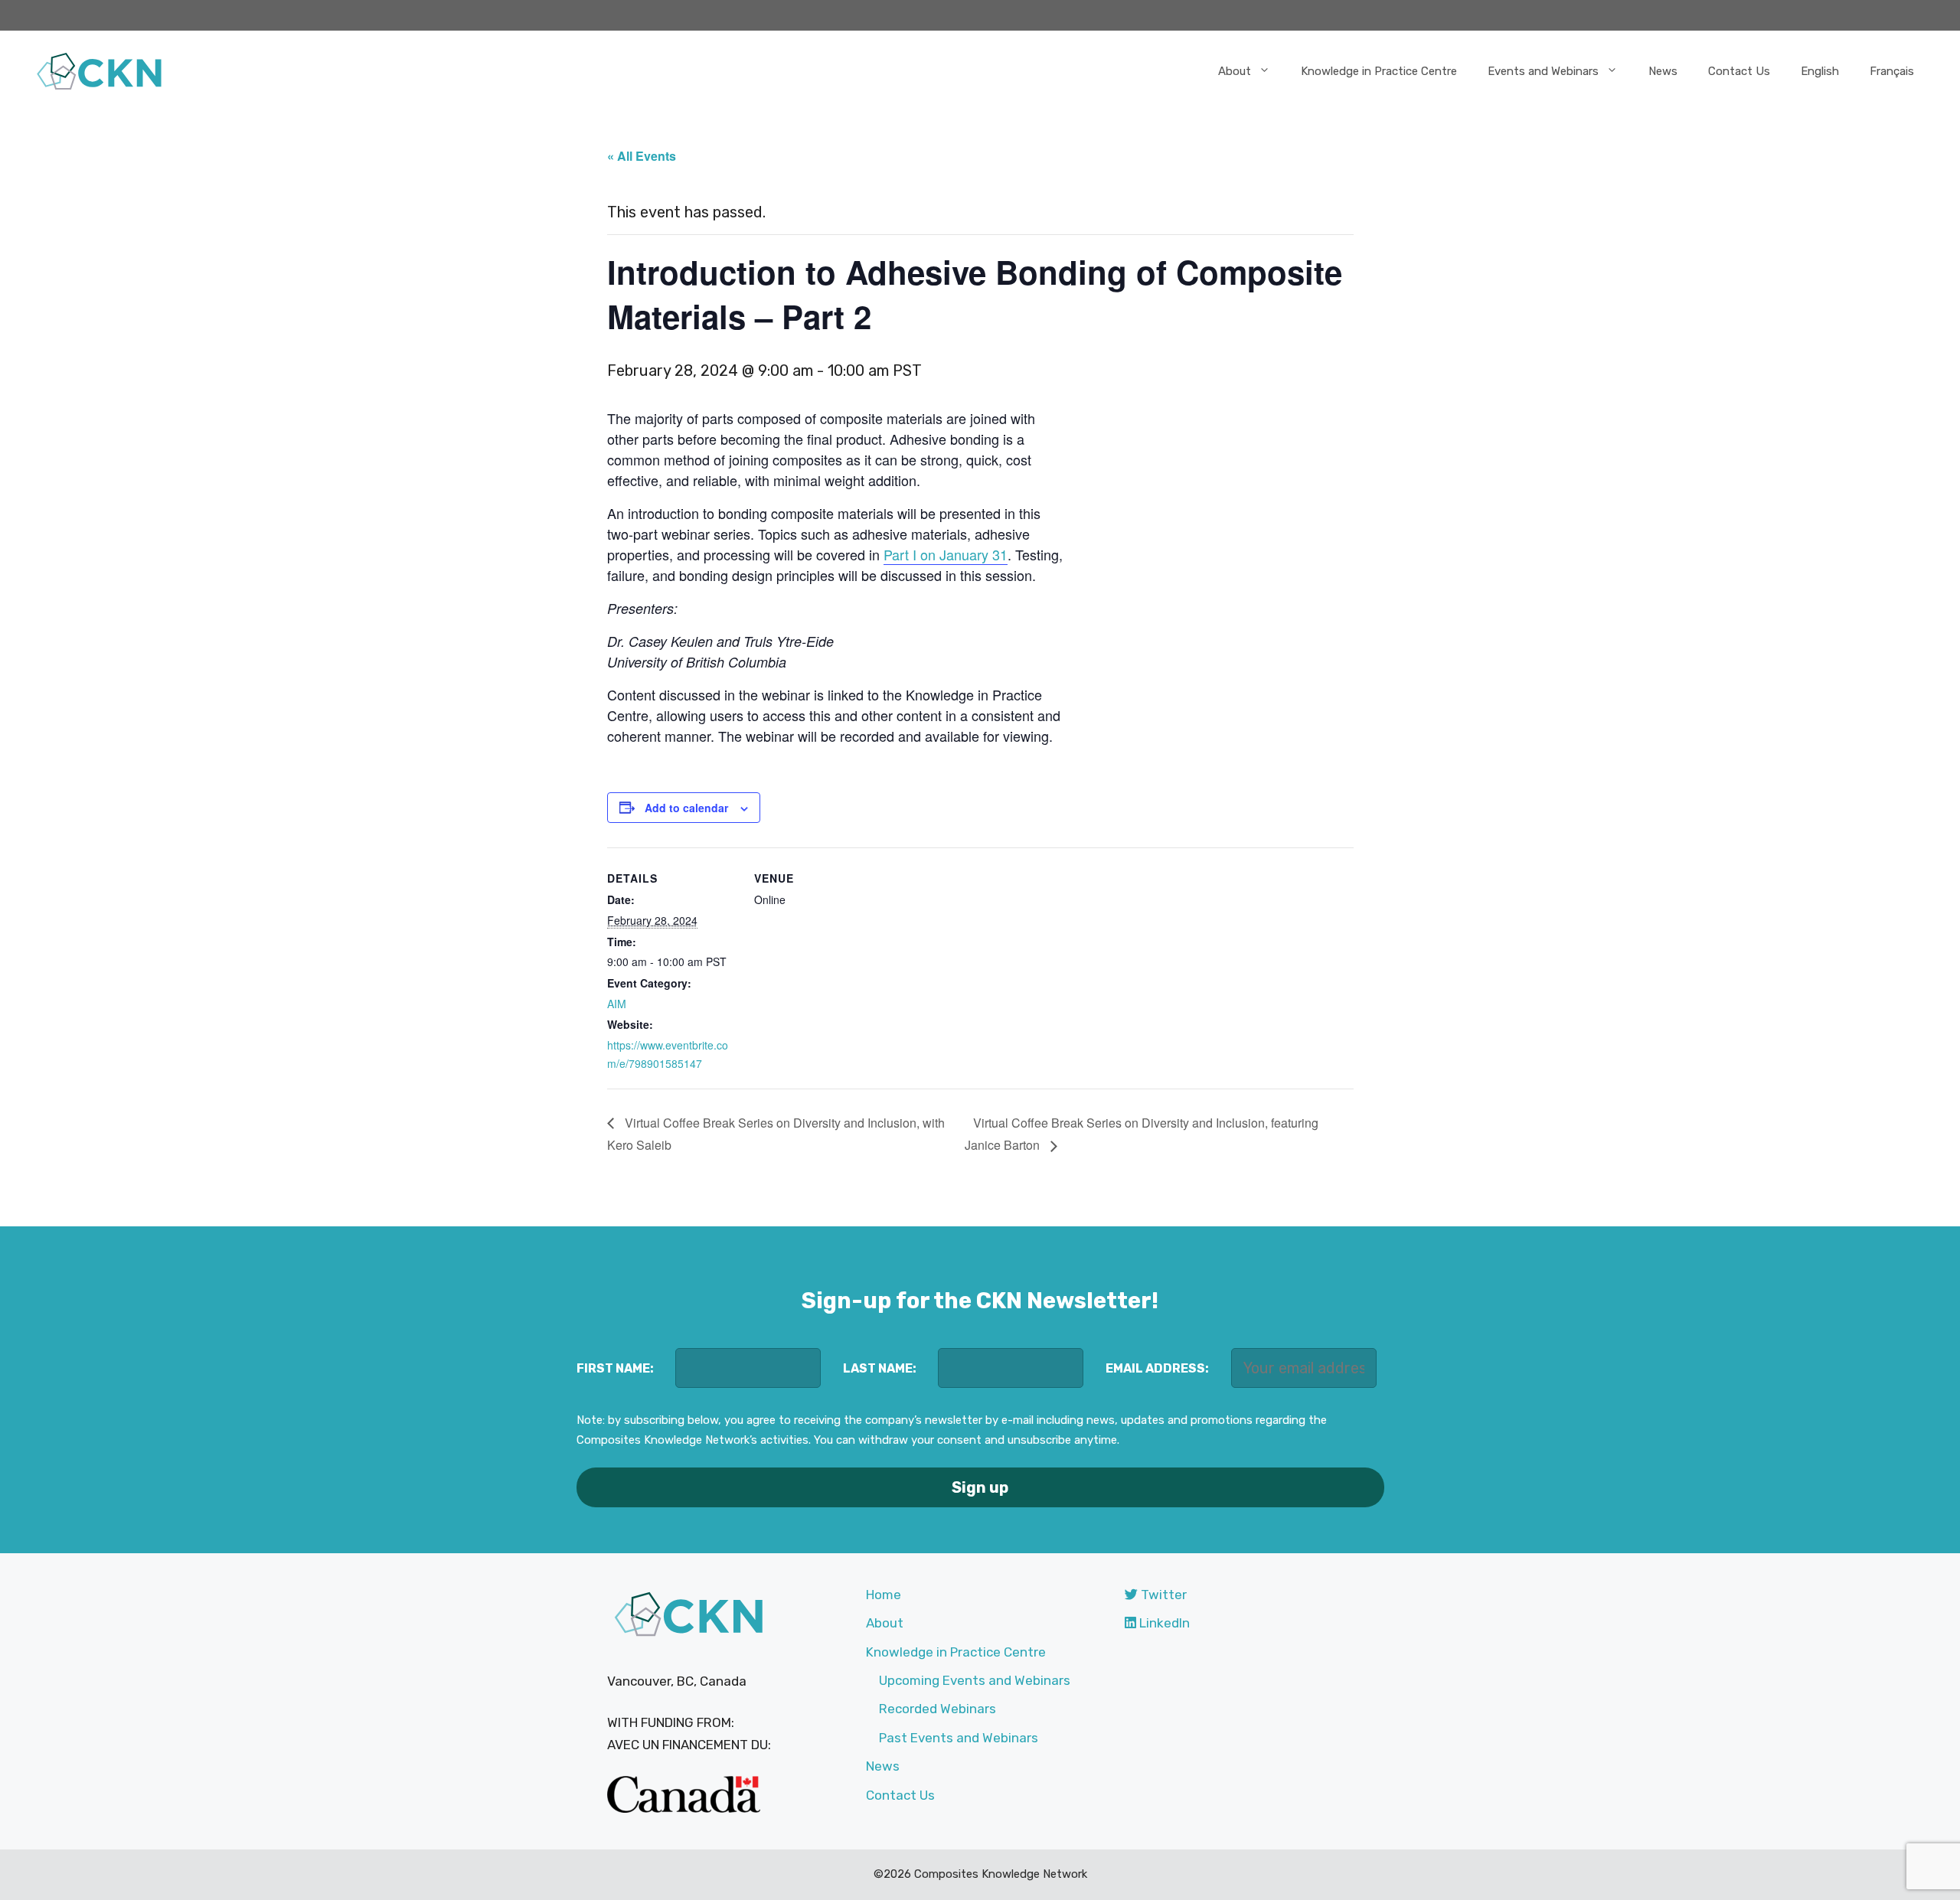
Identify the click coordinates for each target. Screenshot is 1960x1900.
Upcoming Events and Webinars (975, 1680)
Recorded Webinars (938, 1709)
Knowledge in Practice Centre (1379, 71)
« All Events (642, 156)
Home (884, 1595)
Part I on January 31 (946, 554)
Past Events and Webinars (959, 1738)
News (1663, 71)
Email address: (1157, 1368)
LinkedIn (1163, 1623)
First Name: (615, 1368)
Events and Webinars (1543, 71)
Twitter (1162, 1595)
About (1235, 71)
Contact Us (1739, 71)
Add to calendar (686, 808)
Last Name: (880, 1368)
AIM (617, 1004)
